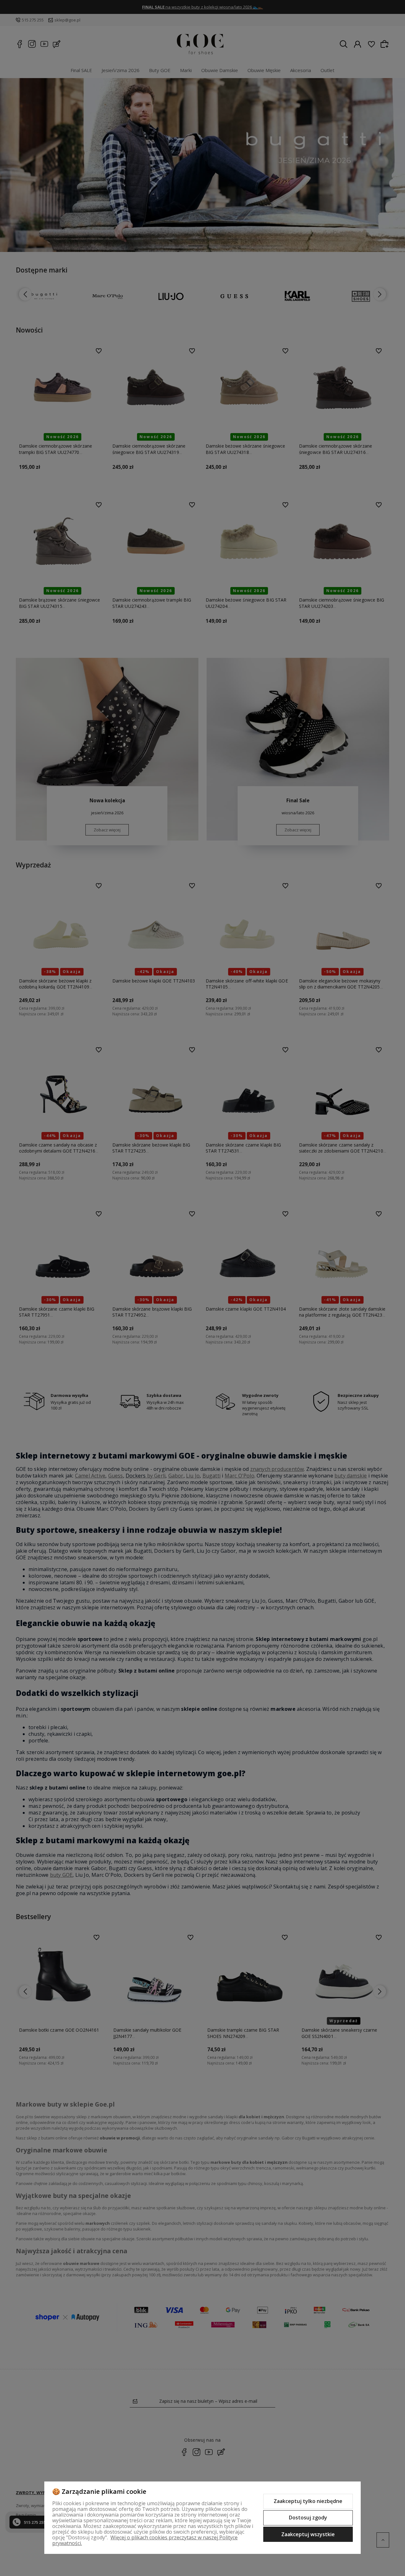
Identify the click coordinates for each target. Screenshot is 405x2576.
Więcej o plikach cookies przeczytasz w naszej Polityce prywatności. (145, 2540)
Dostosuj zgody (308, 2518)
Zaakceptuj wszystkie (308, 2534)
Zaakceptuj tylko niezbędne (308, 2501)
